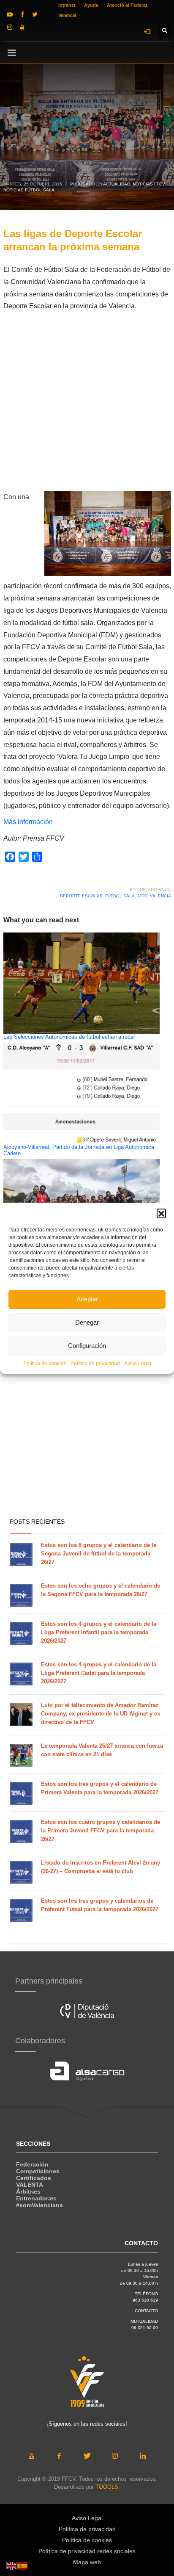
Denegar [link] (87, 1322)
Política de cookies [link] (45, 1364)
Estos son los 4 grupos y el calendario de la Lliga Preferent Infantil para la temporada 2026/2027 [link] (99, 1632)
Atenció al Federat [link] (127, 5)
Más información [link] (28, 822)
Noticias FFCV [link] (149, 184)
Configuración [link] (87, 1346)
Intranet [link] (67, 5)
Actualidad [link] (117, 184)
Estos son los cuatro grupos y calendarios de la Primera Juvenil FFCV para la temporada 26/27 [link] (101, 1830)
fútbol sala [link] (120, 896)
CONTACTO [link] (146, 2311)
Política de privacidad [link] (95, 1364)
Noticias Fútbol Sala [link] (29, 190)
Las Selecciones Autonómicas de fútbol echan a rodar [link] (69, 1037)
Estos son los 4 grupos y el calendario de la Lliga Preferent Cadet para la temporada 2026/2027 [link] (99, 1673)
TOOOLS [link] (107, 2487)
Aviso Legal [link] (138, 1364)
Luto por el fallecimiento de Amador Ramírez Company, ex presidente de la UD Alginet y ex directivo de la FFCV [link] (101, 1714)
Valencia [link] (160, 896)
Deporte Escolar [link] (81, 896)
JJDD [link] (142, 896)
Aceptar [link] (87, 1299)
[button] (161, 1213)
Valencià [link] (67, 15)
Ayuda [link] (91, 5)
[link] (10, 14)
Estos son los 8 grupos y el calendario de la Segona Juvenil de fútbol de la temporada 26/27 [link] (99, 1554)
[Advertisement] (87, 404)
